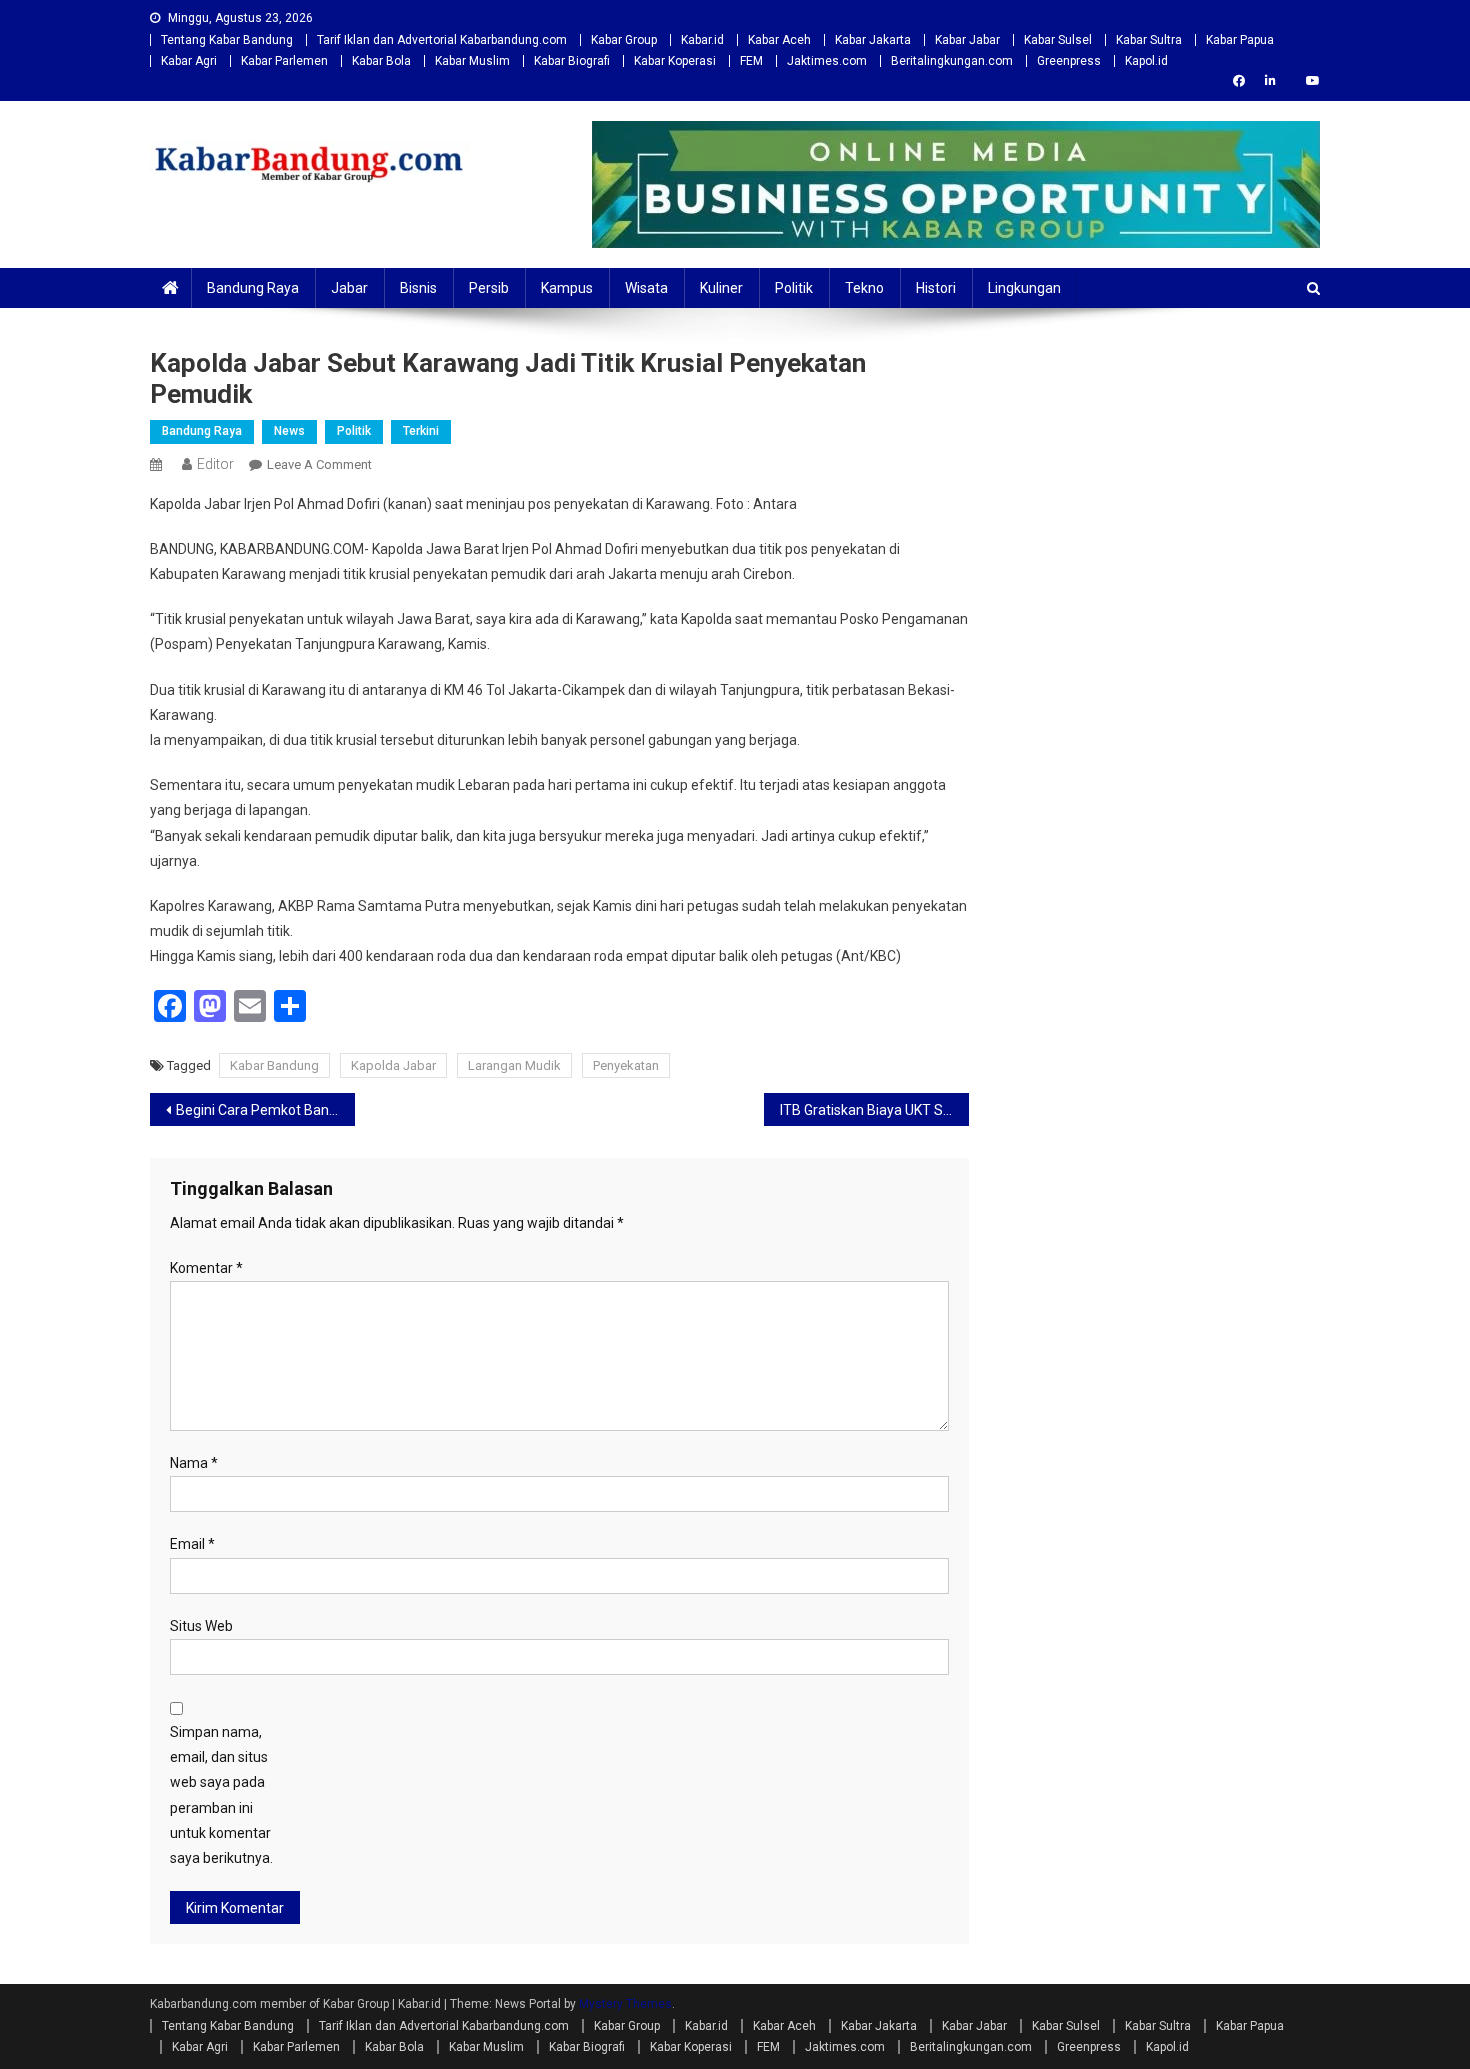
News (289, 431)
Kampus (567, 288)
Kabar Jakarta (873, 40)
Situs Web (201, 1626)
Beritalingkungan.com (952, 61)
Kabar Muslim (472, 61)
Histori (936, 288)
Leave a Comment (319, 464)
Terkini (421, 431)
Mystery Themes (625, 2004)
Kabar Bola (381, 61)
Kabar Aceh (779, 40)
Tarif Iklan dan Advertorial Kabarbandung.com (442, 40)
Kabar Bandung (274, 1065)
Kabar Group (624, 40)
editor (215, 464)
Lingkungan (1024, 288)
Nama (194, 1463)
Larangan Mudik (514, 1065)
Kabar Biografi (572, 61)
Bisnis (418, 288)
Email (192, 1544)
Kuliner (721, 288)
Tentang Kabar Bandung (227, 40)
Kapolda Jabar (393, 1065)
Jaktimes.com (827, 61)
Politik (794, 288)
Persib (489, 288)
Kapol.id (1146, 61)
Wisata (646, 288)
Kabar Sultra (1149, 40)
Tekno (864, 288)
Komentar (206, 1268)
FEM (751, 61)
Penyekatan (626, 1065)
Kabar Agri (189, 61)
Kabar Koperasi (675, 61)
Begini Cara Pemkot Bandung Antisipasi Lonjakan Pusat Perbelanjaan (265, 1110)
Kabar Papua (1240, 40)
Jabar (349, 288)
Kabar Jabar (967, 40)
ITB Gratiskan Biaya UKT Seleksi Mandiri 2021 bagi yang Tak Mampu (874, 1110)
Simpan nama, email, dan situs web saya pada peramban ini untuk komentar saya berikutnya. (221, 1795)
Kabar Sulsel (1058, 40)
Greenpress (1069, 61)
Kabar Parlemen (284, 61)
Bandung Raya (253, 288)
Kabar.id (702, 40)
